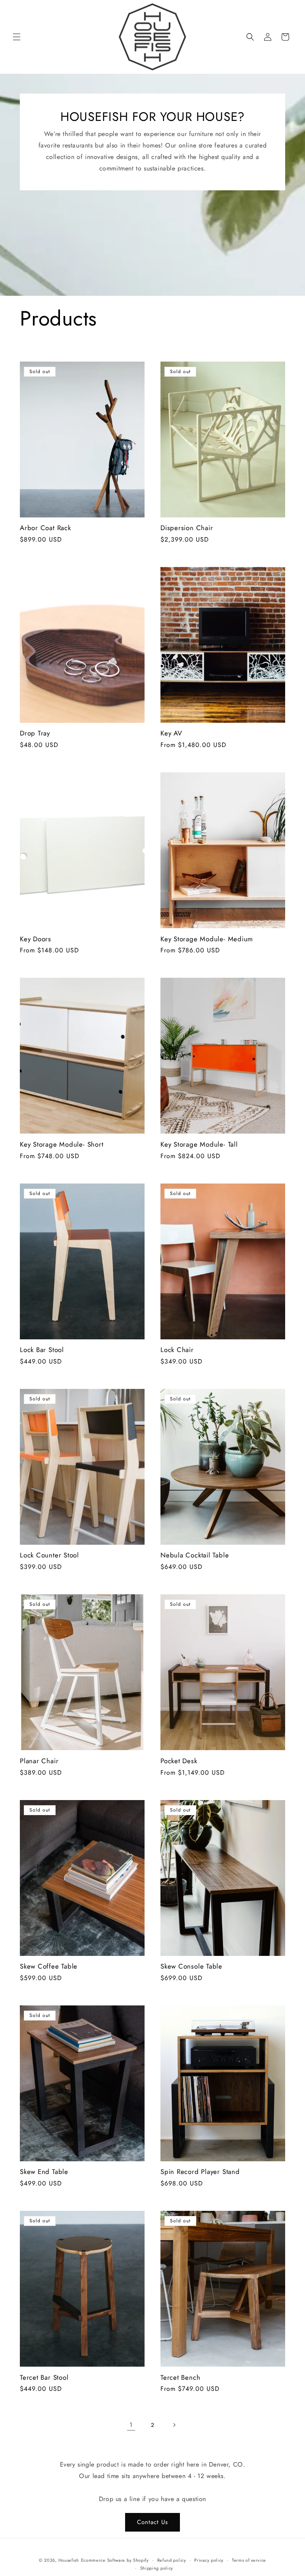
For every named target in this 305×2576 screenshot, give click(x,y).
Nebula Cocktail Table (195, 1555)
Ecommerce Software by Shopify (115, 2560)
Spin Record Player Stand (200, 2172)
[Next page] (174, 2425)
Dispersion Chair (187, 528)
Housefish (69, 2560)
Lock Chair (177, 1350)
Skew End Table (44, 2172)
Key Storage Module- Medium (207, 939)
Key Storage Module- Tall (199, 1144)
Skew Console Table (191, 1966)
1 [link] (131, 2425)
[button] (17, 37)
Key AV (171, 733)
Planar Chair (39, 1761)
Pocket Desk (179, 1761)
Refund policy (172, 2560)
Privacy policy (209, 2560)
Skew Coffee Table (49, 1966)
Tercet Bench (180, 2378)
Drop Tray (35, 733)
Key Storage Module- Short (62, 1144)
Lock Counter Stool (49, 1555)
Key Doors (36, 939)
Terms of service (249, 2560)
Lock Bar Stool (42, 1350)
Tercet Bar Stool (44, 2378)
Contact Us (152, 2522)
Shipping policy (157, 2568)
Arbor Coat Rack (45, 528)
